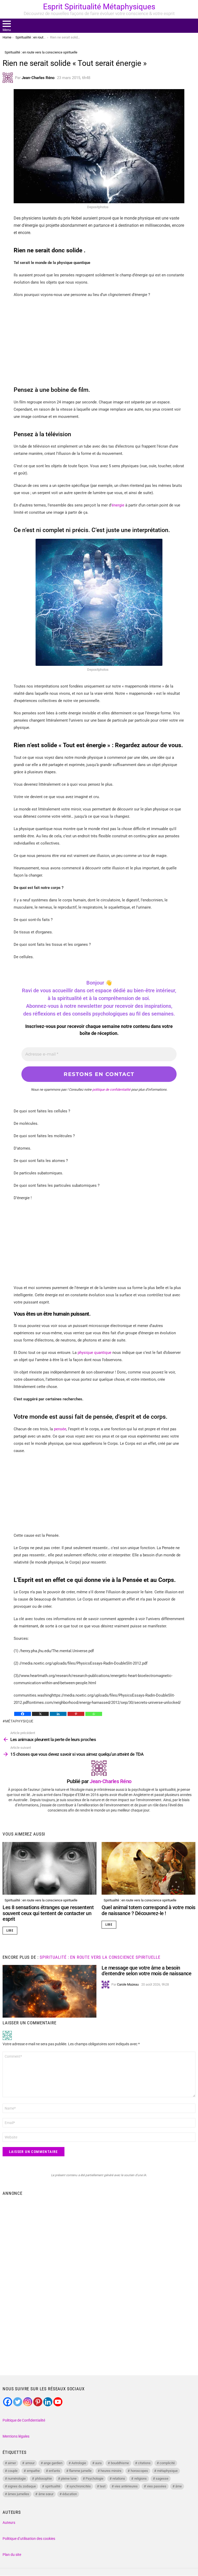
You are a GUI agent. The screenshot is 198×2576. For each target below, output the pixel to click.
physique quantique (94, 1353)
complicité (167, 2463)
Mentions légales (16, 2436)
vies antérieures (126, 2486)
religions (141, 2479)
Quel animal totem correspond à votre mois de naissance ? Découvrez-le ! (148, 1910)
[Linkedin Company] (48, 2402)
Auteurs (9, 2523)
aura (98, 2463)
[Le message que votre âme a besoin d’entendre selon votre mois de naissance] (49, 1991)
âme (179, 2486)
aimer (12, 2463)
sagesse (162, 2479)
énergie (118, 505)
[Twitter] (18, 2402)
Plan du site (12, 2555)
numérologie (17, 2479)
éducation (70, 2494)
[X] (40, 1714)
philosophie (43, 2479)
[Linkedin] (58, 1714)
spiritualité (53, 2486)
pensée (60, 1429)
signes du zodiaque (22, 2486)
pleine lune (69, 2479)
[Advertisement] (99, 340)
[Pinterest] (76, 1714)
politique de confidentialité (111, 1090)
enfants (54, 2471)
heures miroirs (111, 2471)
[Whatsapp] (94, 1714)
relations (119, 2479)
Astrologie (79, 2463)
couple (13, 2471)
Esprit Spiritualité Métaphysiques (99, 7)
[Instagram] (28, 2402)
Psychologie (94, 2479)
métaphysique (19, 1721)
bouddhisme (120, 2463)
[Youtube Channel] (58, 2402)
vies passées (157, 2486)
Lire (10, 1931)
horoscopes (139, 2471)
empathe (33, 2471)
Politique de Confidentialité (24, 2420)
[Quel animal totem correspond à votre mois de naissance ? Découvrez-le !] (148, 1868)
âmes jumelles (18, 2494)
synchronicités (80, 2486)
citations (144, 2463)
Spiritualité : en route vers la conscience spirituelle (41, 1900)
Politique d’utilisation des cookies (29, 2539)
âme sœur (46, 2494)
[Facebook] (23, 1714)
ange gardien (53, 2463)
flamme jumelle (80, 2471)
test (103, 2486)
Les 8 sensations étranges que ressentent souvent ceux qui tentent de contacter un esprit (48, 1913)
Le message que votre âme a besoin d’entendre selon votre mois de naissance (146, 1971)
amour (30, 2463)
